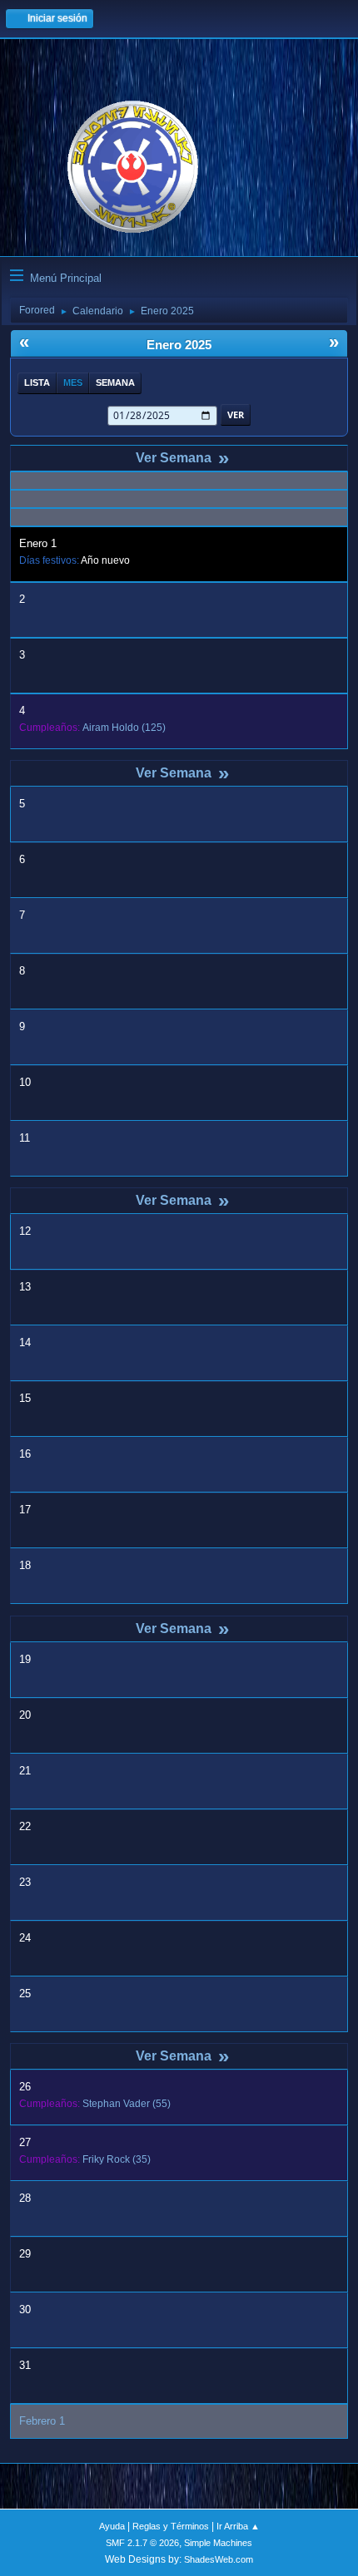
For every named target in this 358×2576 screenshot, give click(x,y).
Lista (37, 382)
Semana (115, 382)
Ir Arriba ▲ (238, 2526)
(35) (117, 2159)
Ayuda (112, 2526)
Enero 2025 (179, 345)
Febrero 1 (42, 2421)
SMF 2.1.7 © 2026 (142, 2543)
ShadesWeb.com (219, 2559)
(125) (124, 728)
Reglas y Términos (171, 2526)
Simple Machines (218, 2543)
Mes (73, 382)
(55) (127, 2104)
